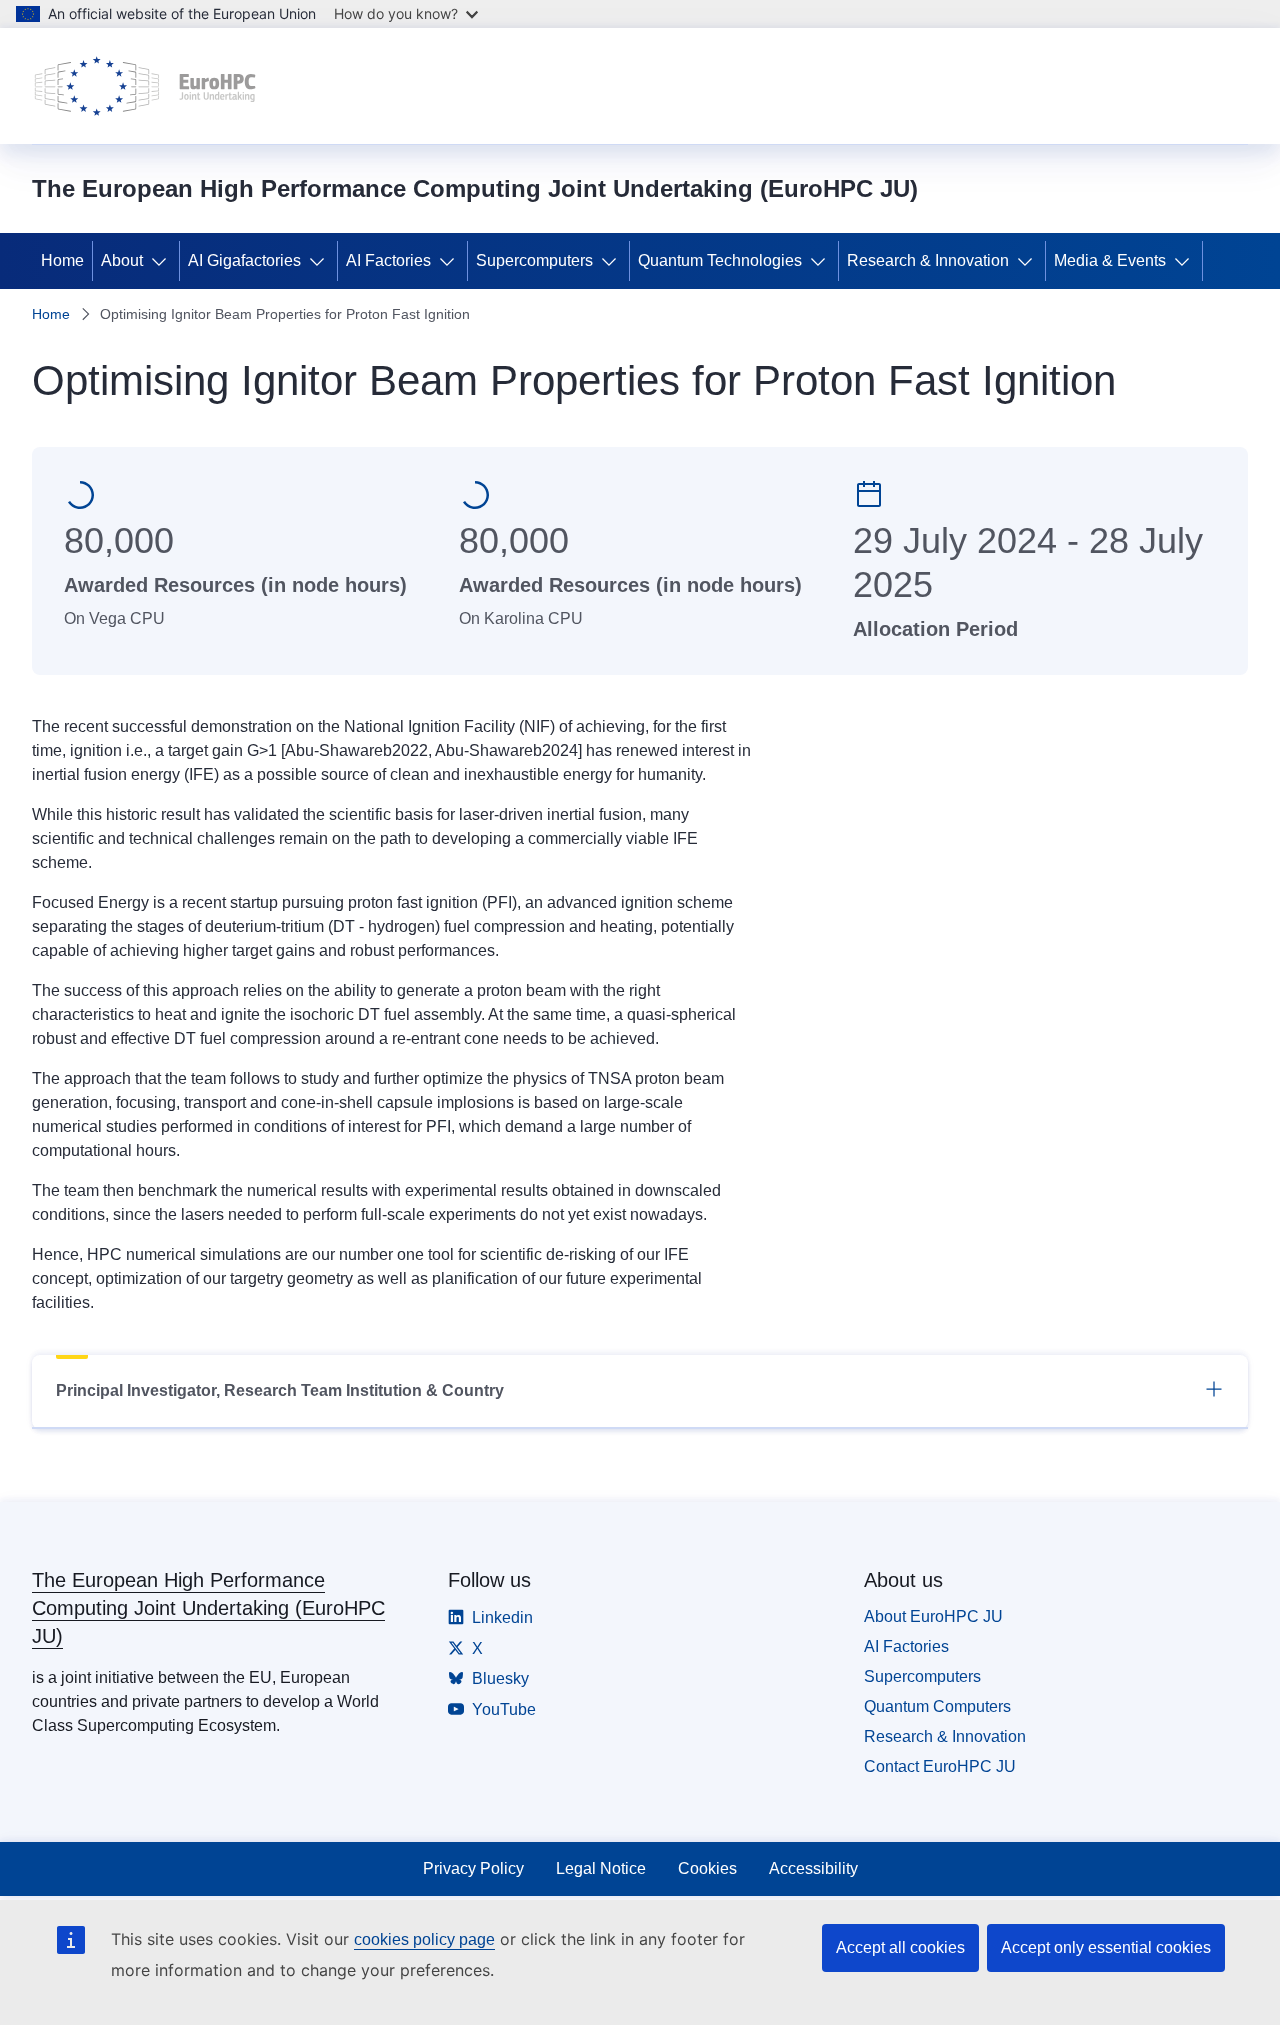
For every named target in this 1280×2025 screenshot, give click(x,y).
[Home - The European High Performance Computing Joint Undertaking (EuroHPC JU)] (145, 86)
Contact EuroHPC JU (940, 1766)
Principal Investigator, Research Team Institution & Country (280, 1390)
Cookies (707, 1868)
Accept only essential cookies (1106, 1947)
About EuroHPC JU (933, 1616)
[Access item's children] (163, 261)
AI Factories (388, 260)
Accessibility (813, 1868)
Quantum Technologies (720, 260)
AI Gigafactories (244, 260)
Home (62, 260)
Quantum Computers (937, 1706)
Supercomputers (534, 260)
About (122, 260)
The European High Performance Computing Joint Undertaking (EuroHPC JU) (208, 1608)
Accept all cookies (900, 1947)
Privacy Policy (473, 1868)
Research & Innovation (928, 260)
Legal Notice (601, 1868)
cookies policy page (424, 1939)
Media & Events (1110, 260)
